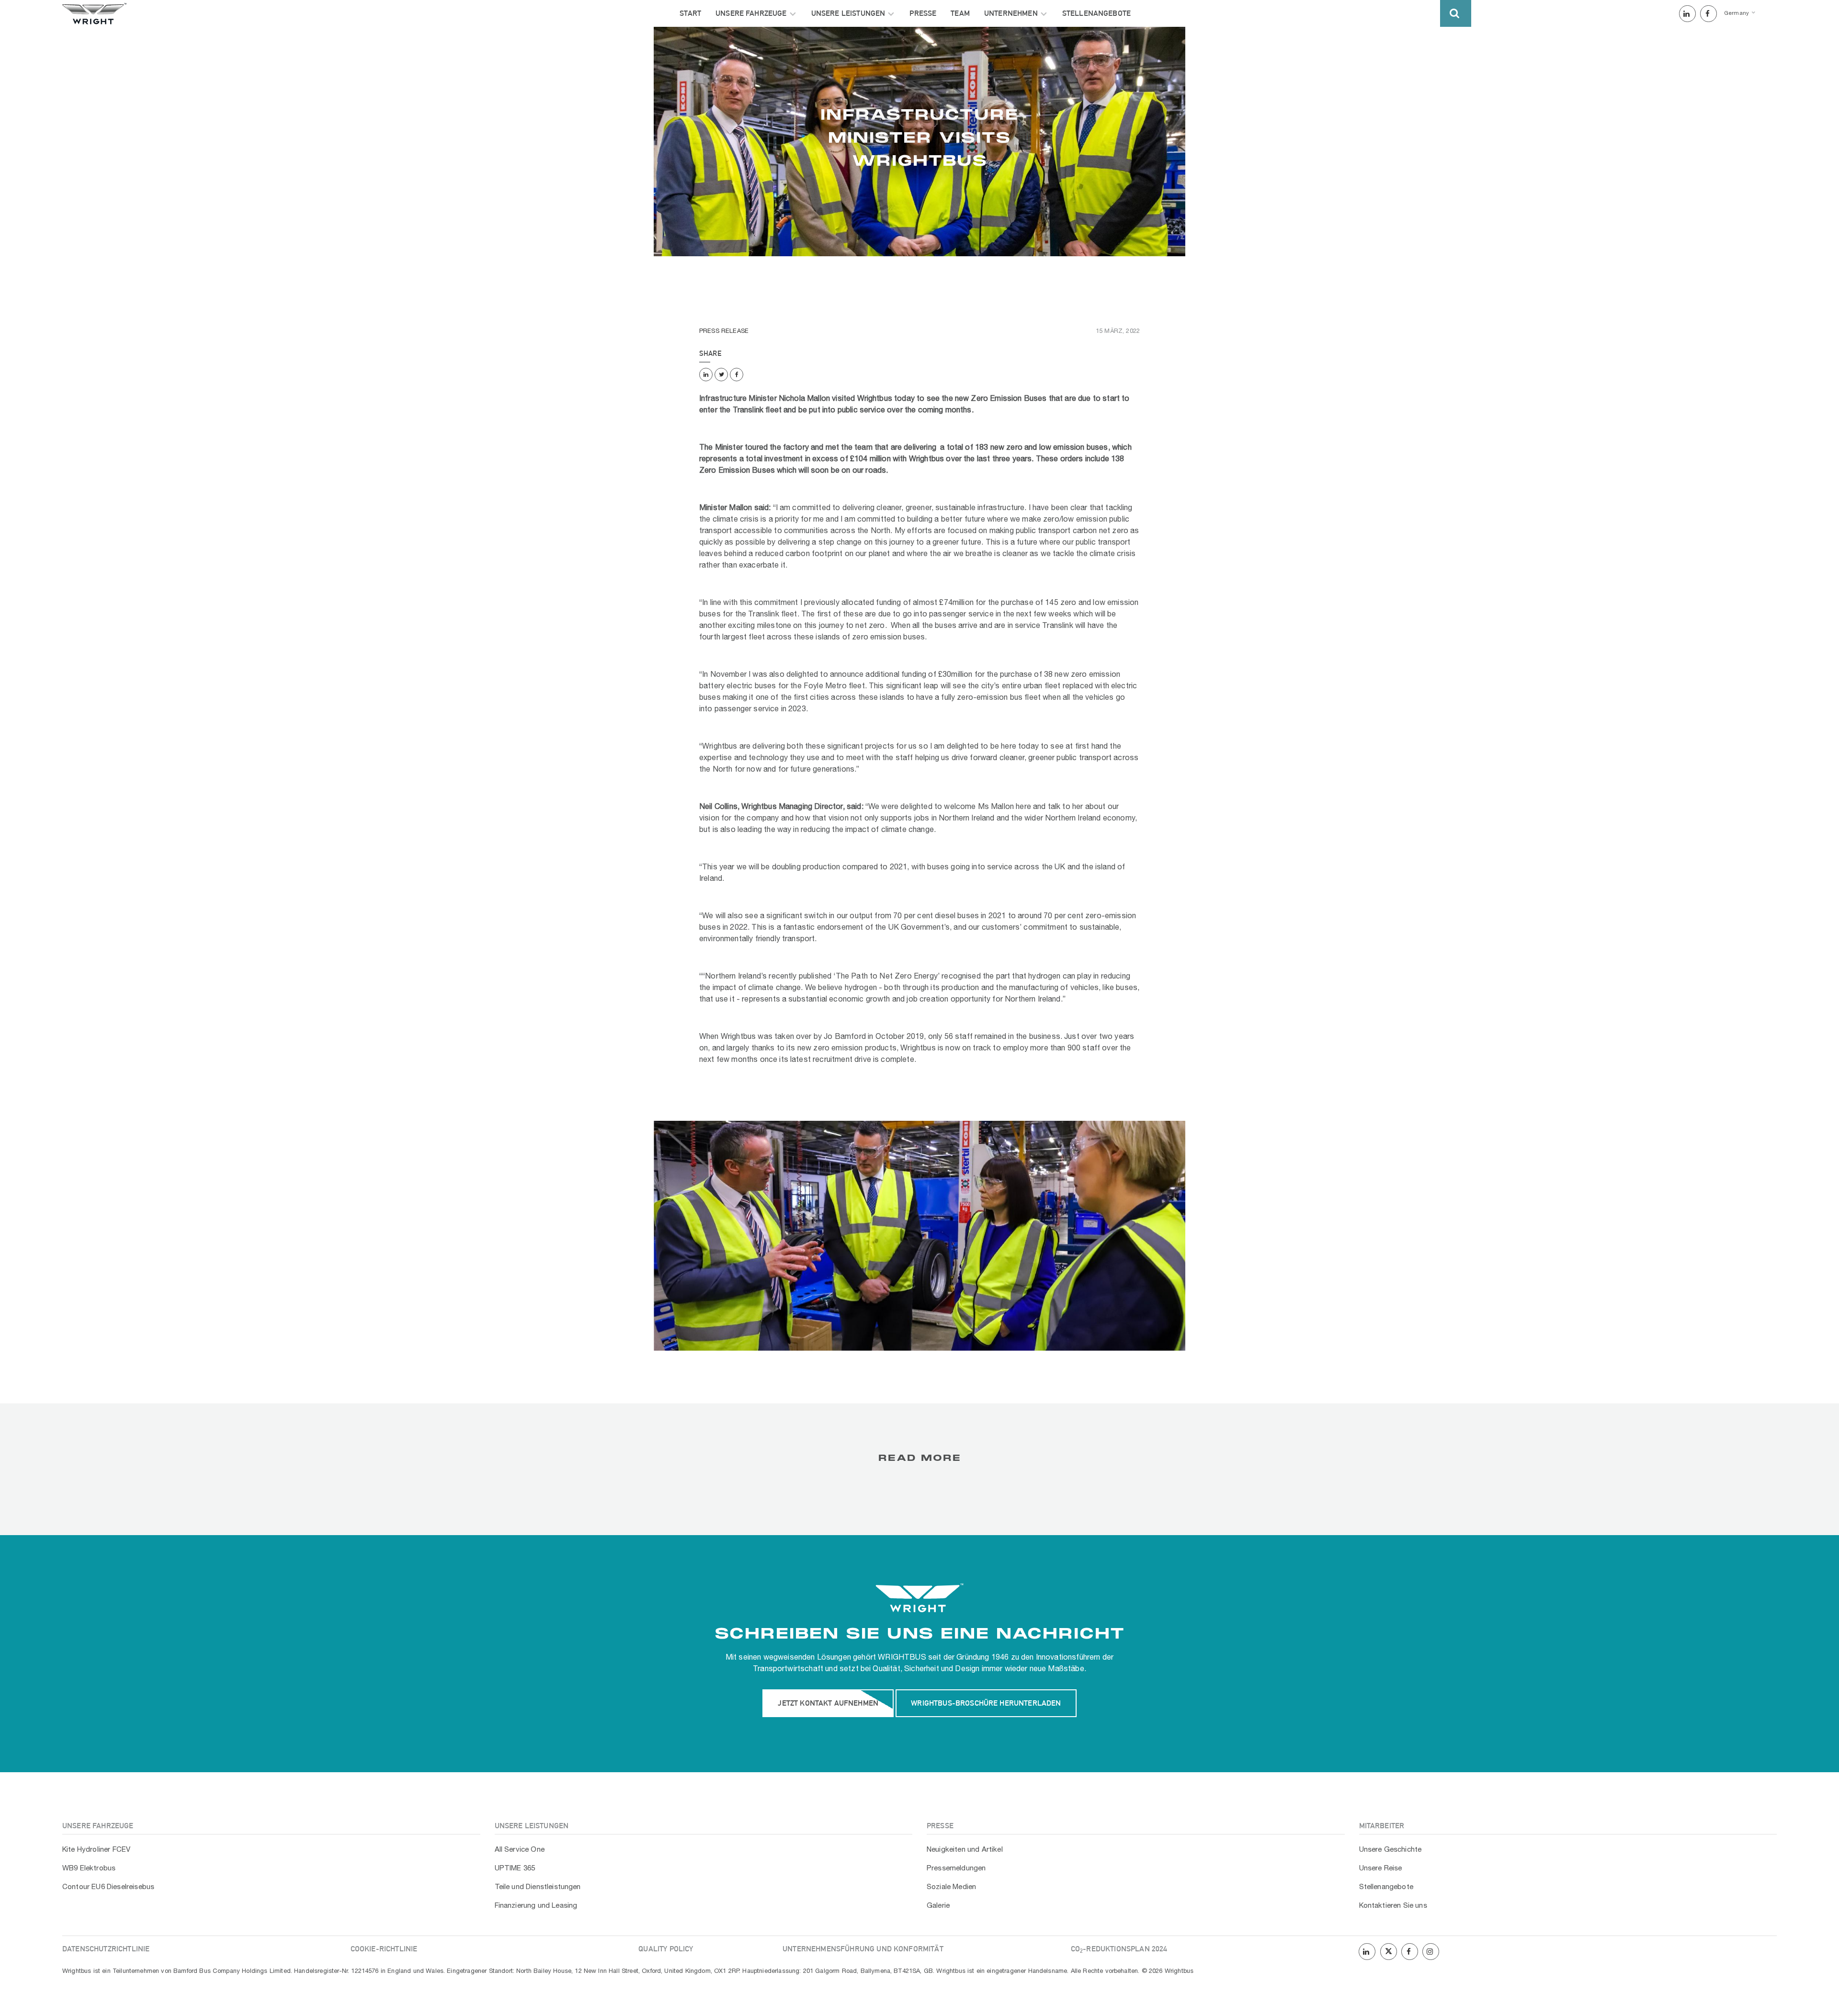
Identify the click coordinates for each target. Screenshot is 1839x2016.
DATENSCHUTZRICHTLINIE (106, 1949)
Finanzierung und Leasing (536, 1906)
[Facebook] (1708, 14)
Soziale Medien (951, 1887)
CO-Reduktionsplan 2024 (1119, 1949)
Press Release (724, 331)
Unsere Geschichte (1391, 1850)
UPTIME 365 (515, 1868)
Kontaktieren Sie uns (1393, 1906)
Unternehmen (1011, 13)
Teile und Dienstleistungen (538, 1887)
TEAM (960, 13)
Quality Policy (666, 1949)
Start (690, 13)
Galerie (938, 1906)
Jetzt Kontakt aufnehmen (828, 1703)
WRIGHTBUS (902, 1658)
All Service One (520, 1850)
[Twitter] (721, 375)
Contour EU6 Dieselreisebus (108, 1887)
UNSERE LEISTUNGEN (848, 13)
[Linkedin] (1687, 14)
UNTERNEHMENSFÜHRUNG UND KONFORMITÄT (863, 1949)
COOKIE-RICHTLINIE (384, 1949)
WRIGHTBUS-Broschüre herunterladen (986, 1703)
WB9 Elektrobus (89, 1868)
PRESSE (923, 13)
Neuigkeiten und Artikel (965, 1850)
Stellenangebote (1096, 13)
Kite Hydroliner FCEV (96, 1850)
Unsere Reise (1381, 1868)
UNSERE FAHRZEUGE (751, 13)
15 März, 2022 (1118, 331)
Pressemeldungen (956, 1868)
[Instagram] (1431, 1952)
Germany (1737, 13)
